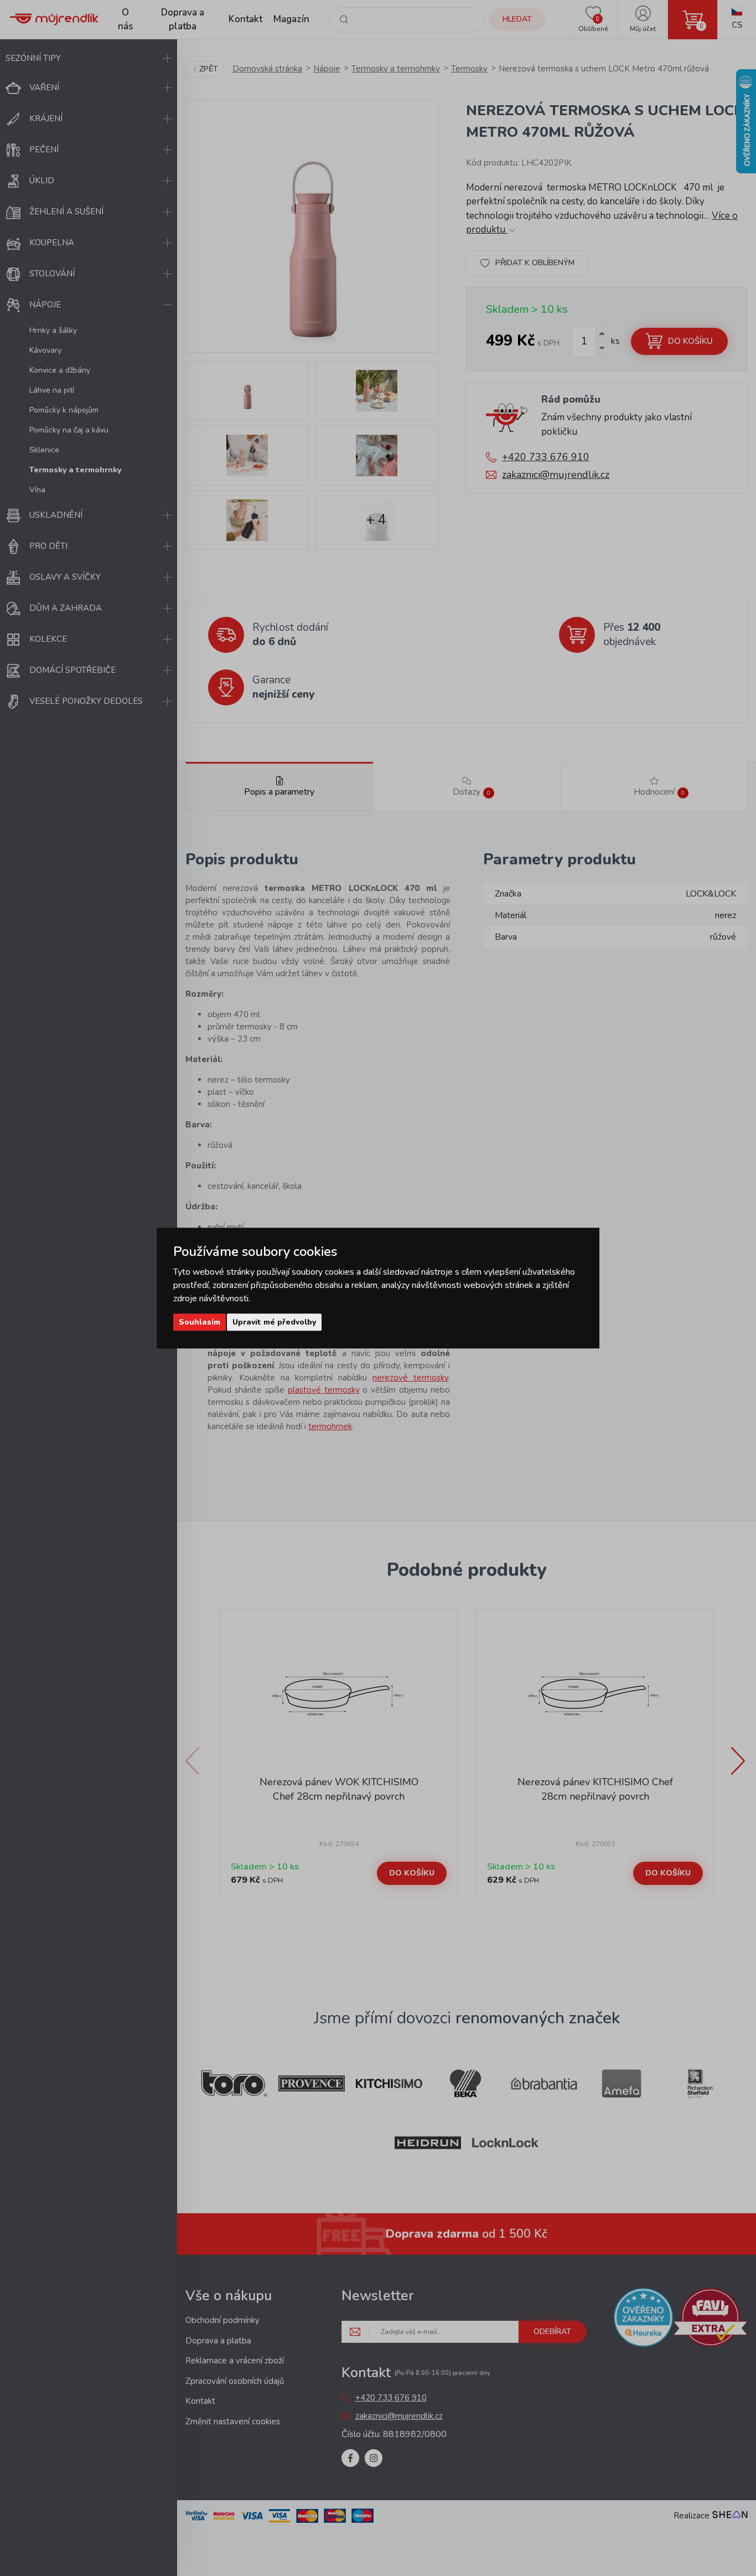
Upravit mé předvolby (274, 1322)
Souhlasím (200, 1322)
